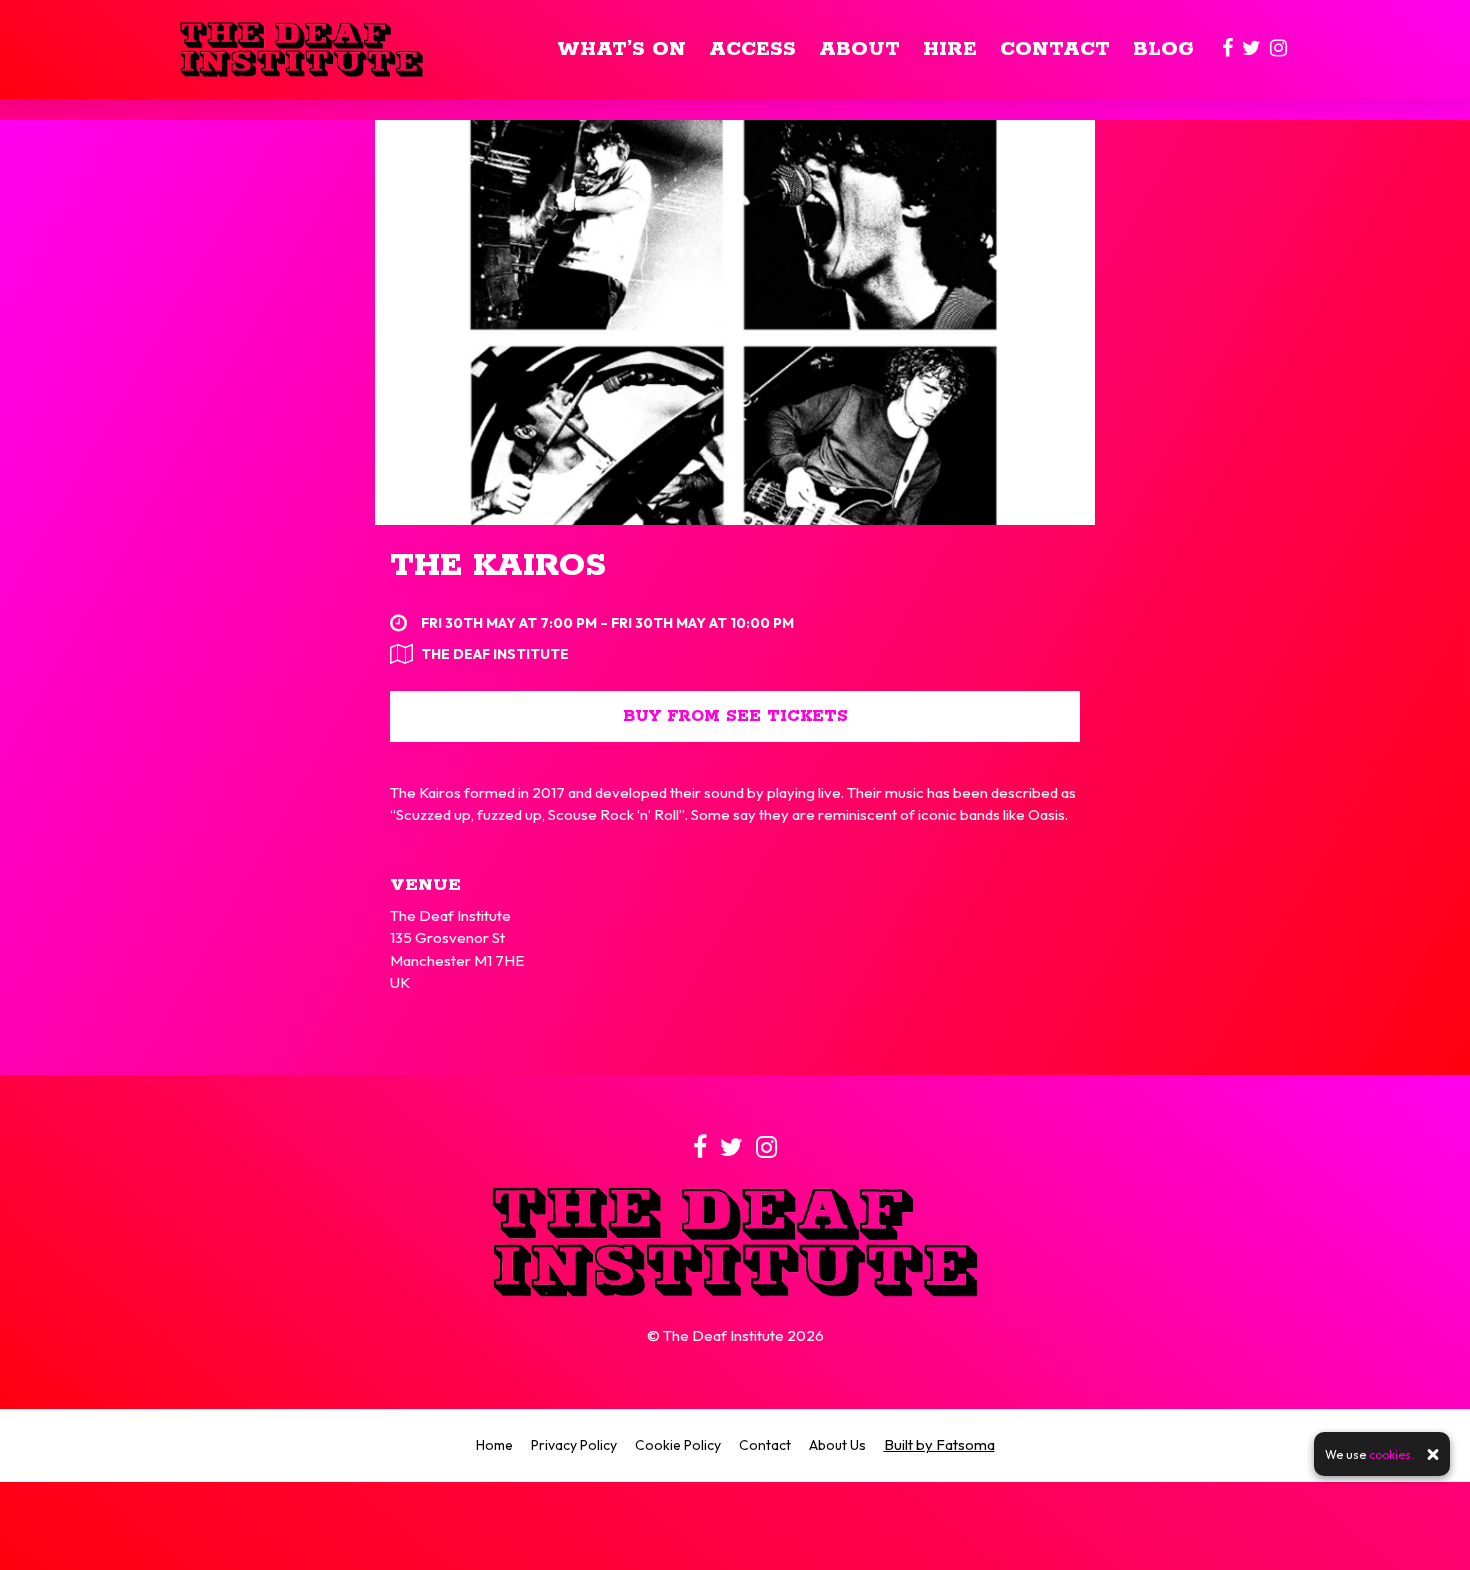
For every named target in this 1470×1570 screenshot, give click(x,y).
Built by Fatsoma (939, 1444)
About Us (837, 1445)
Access (752, 49)
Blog (1163, 49)
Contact (1055, 49)
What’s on (621, 49)
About (859, 49)
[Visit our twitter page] (1251, 49)
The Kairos (498, 566)
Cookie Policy (678, 1445)
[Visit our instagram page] (1278, 49)
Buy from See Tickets (735, 716)
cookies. (1391, 1454)
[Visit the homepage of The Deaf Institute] (301, 49)
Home (494, 1445)
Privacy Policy (574, 1445)
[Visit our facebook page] (1227, 49)
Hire (950, 49)
